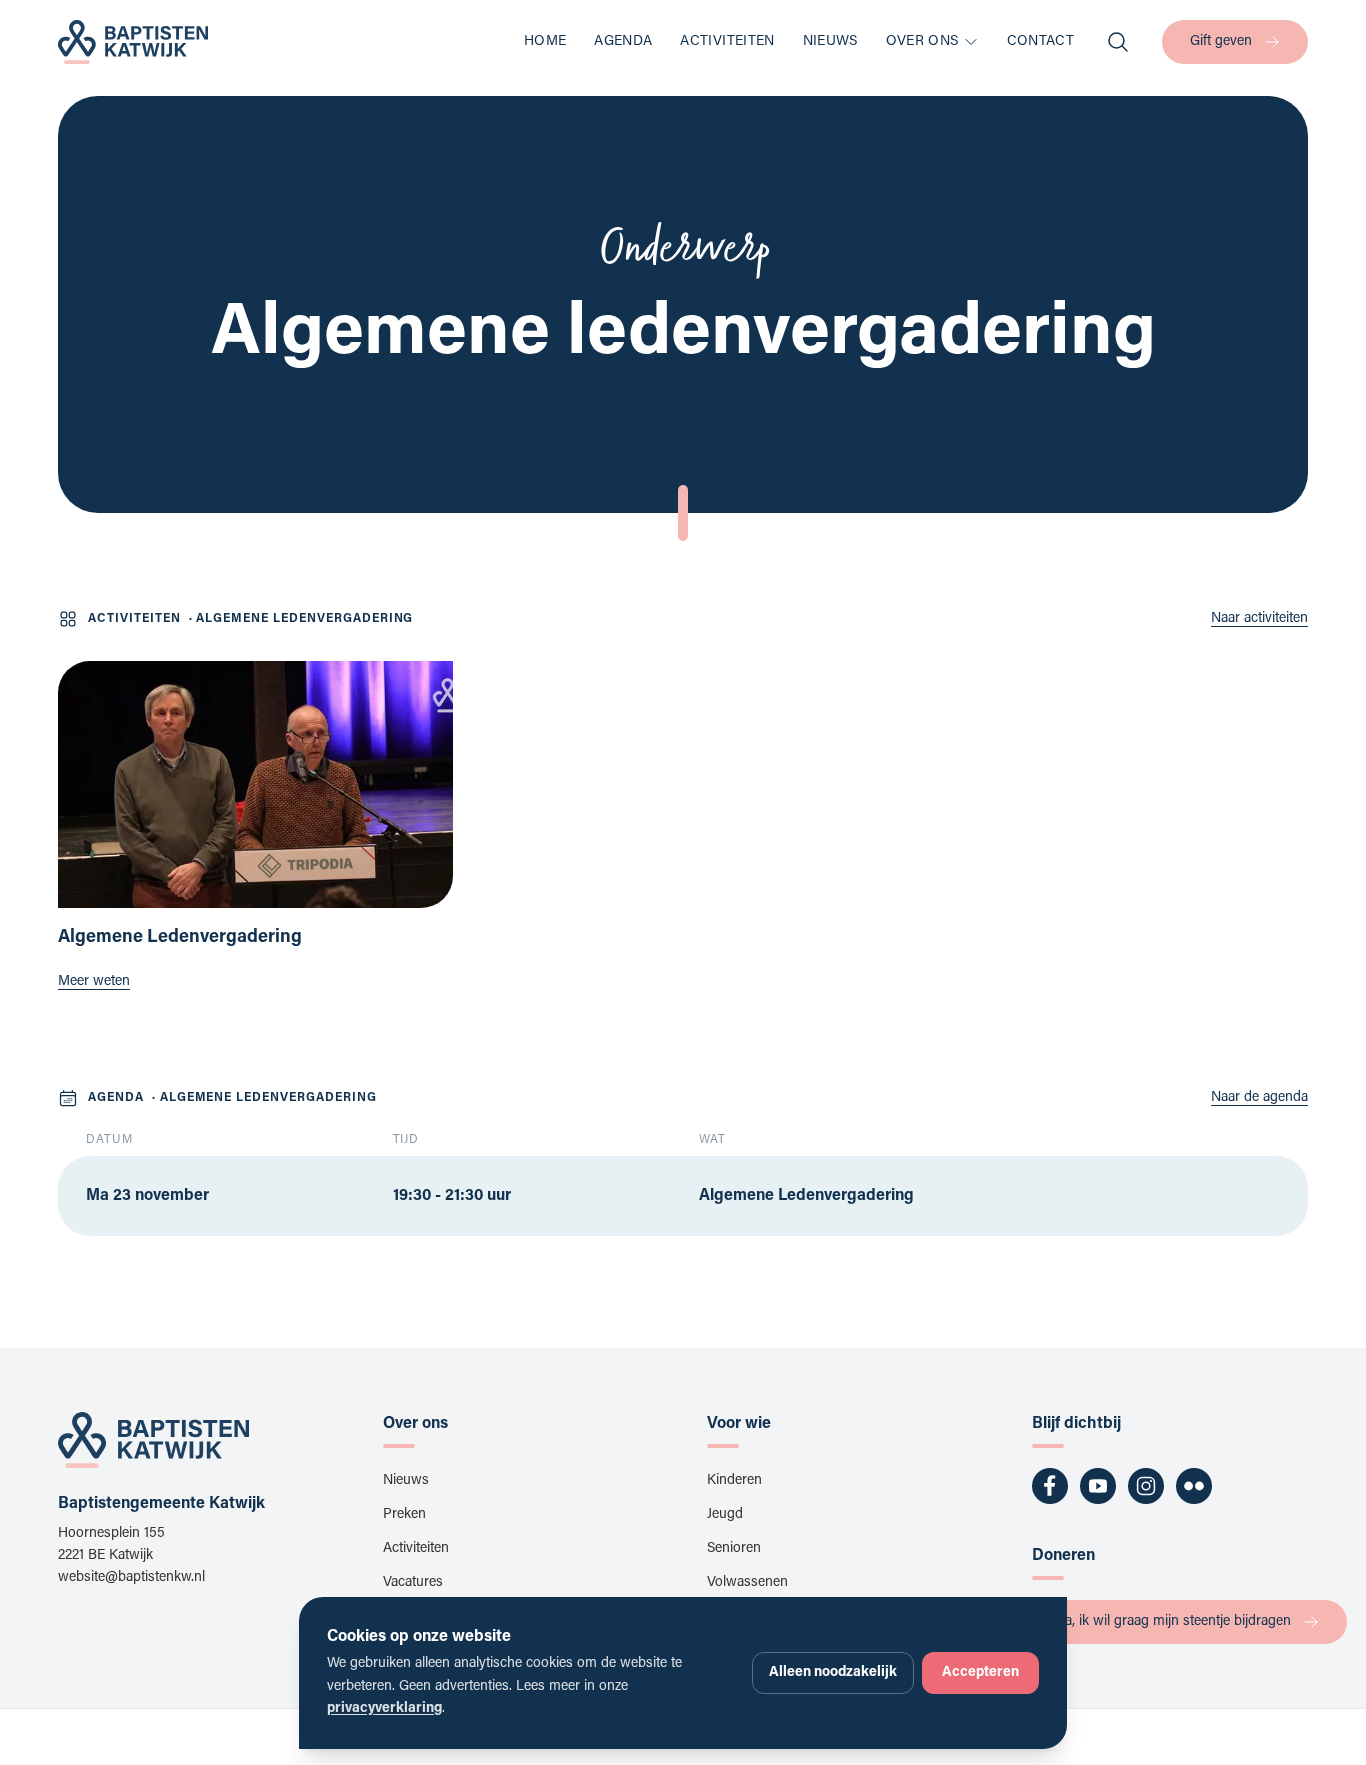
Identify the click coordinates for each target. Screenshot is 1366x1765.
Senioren (734, 1549)
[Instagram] (1146, 1486)
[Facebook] (1050, 1486)
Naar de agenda (1259, 1098)
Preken (404, 1515)
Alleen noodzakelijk (833, 1673)
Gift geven (1221, 42)
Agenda (623, 42)
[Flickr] (1194, 1486)
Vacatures (413, 1583)
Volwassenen (747, 1583)
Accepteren (980, 1673)
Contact (1040, 42)
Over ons (922, 42)
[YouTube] (1098, 1486)
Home (545, 42)
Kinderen (734, 1481)
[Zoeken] (1118, 42)
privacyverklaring (384, 1709)
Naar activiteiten (1259, 619)
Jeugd (725, 1515)
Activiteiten (727, 42)
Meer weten (94, 982)
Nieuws (830, 42)
